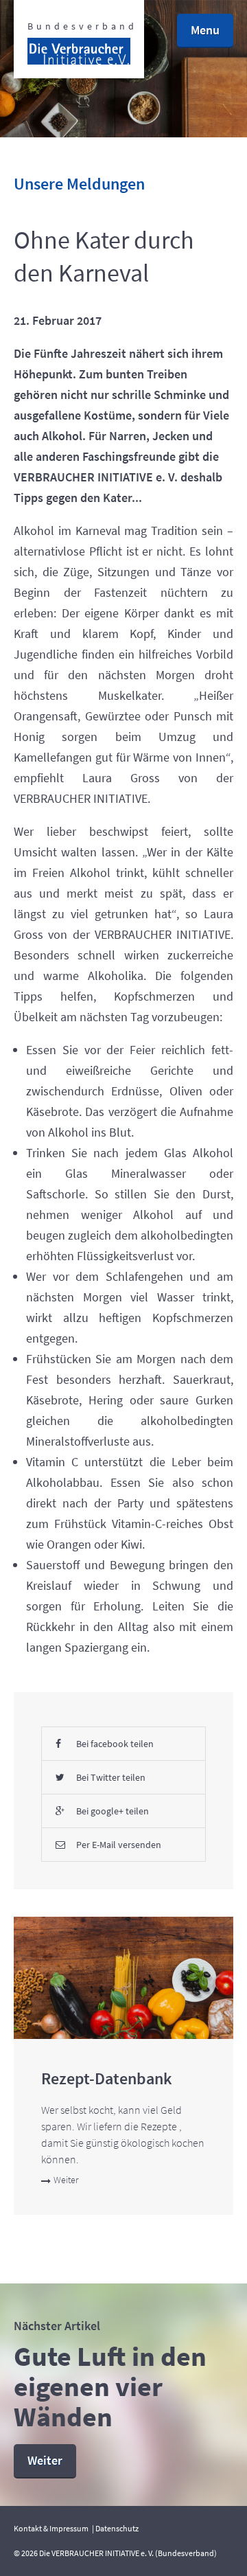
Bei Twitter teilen (111, 1777)
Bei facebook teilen (115, 1744)
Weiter (66, 2180)
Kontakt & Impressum (51, 2528)
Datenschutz (117, 2528)
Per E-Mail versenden (119, 1845)
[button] (205, 31)
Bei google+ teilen (113, 1811)
